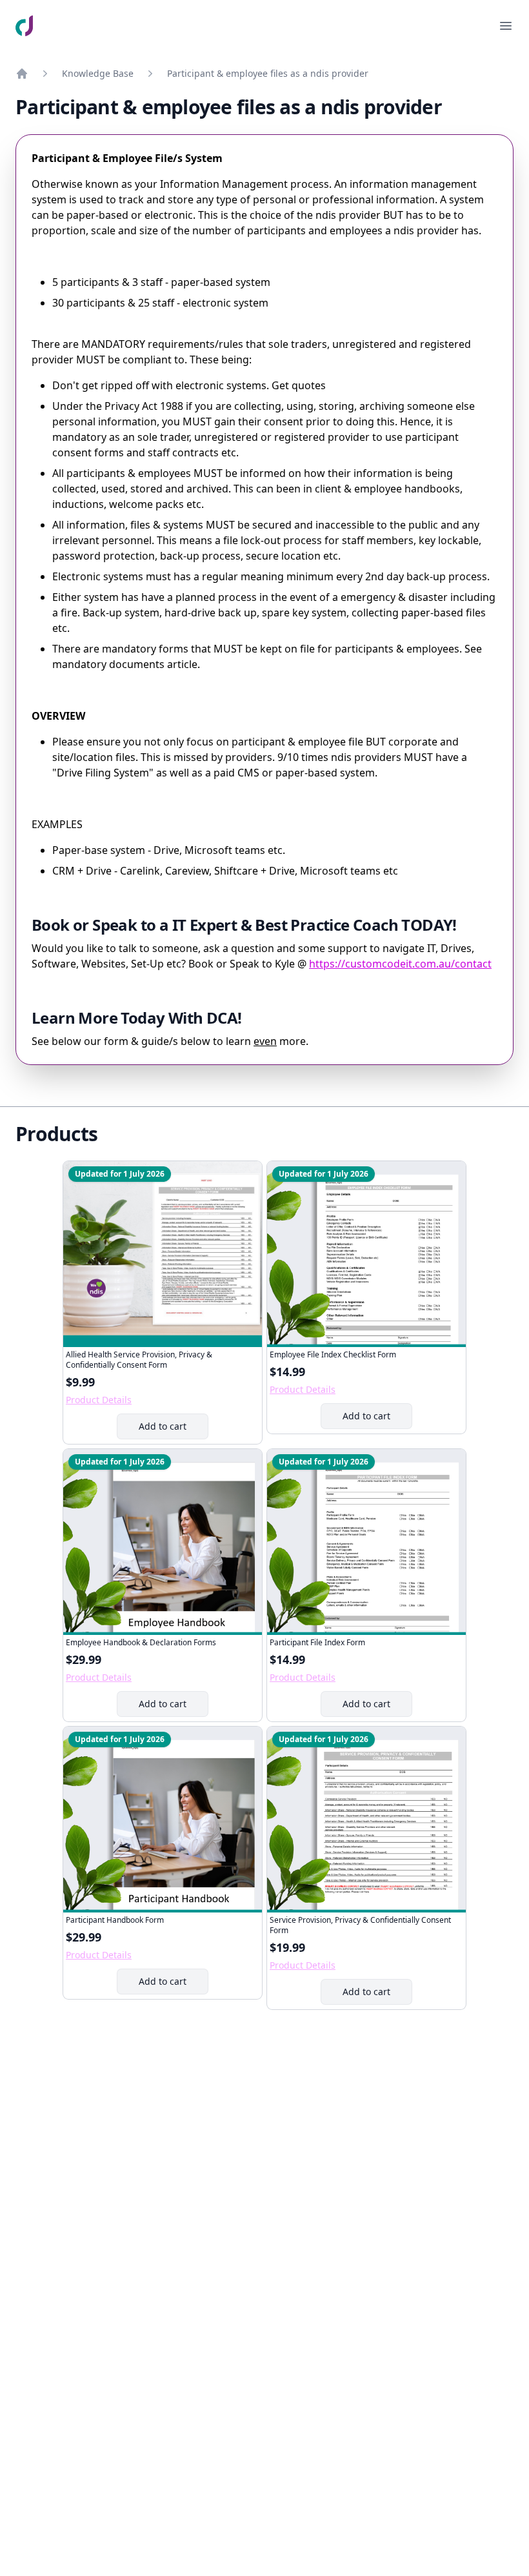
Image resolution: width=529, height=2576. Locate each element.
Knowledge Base (98, 73)
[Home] (22, 74)
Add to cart (173, 1429)
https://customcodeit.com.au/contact (400, 964)
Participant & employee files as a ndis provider (268, 73)
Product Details (99, 1400)
